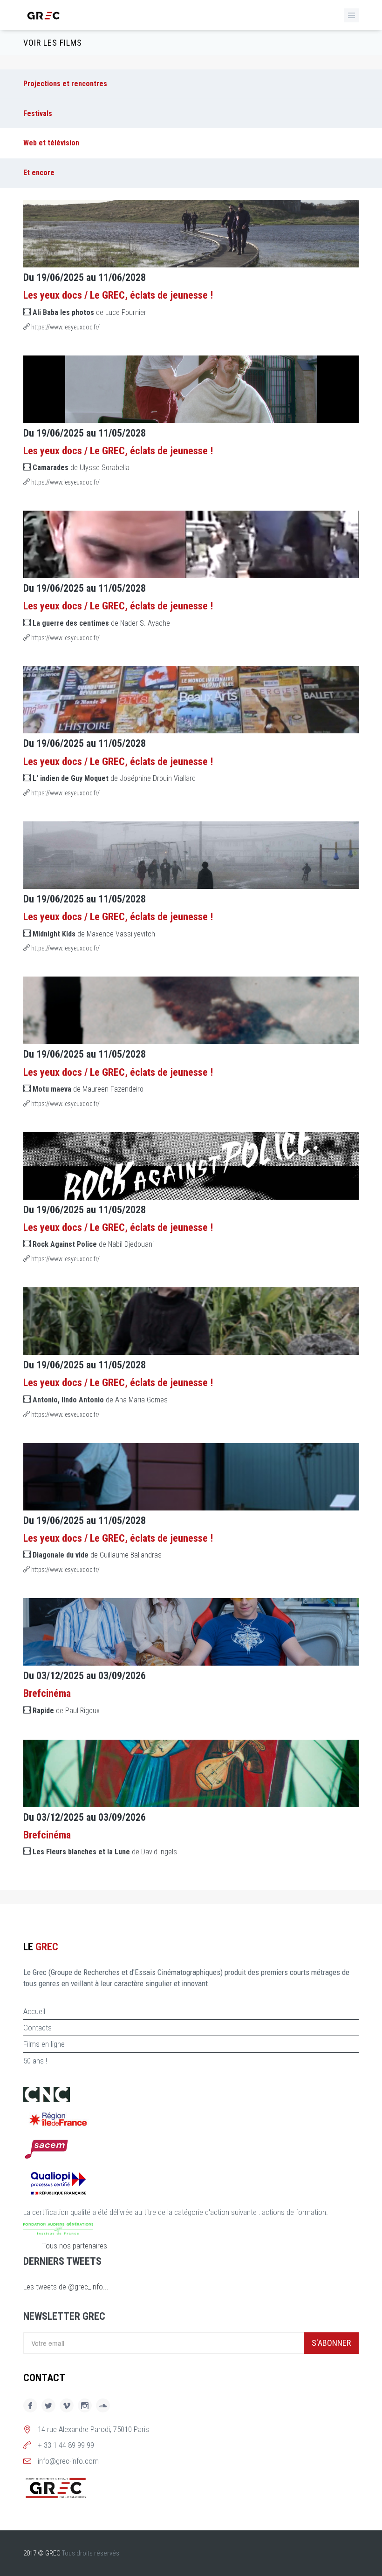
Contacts (38, 2028)
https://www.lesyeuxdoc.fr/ (65, 327)
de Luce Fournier (89, 312)
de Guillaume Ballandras (97, 1555)
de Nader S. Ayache (101, 623)
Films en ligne (44, 2044)
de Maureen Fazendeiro (88, 1089)
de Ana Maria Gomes (100, 1400)
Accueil (34, 2011)
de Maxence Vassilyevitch (94, 934)
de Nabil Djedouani (93, 1244)
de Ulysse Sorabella (81, 468)
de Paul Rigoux (66, 1711)
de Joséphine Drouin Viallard (114, 778)
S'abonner (331, 2343)
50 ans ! (35, 2061)
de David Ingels (105, 1852)
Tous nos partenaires (75, 2246)
